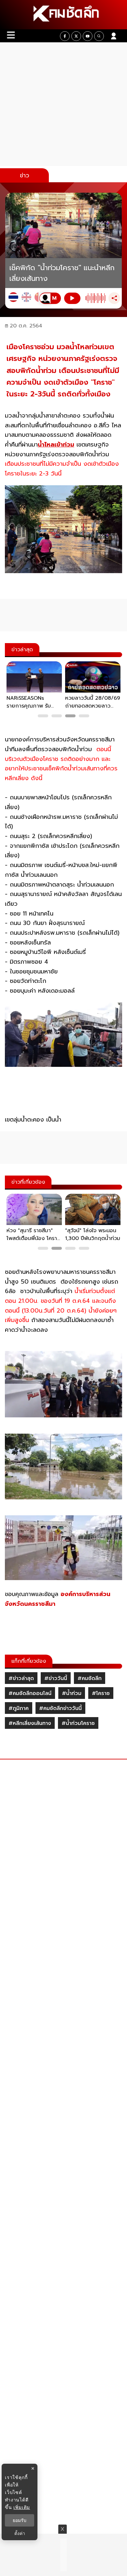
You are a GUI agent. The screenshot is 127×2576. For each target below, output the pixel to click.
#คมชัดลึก (90, 1678)
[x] (76, 36)
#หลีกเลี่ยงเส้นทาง (30, 1723)
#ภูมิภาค (19, 1708)
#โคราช (101, 1693)
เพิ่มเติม (22, 2507)
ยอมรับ (20, 2520)
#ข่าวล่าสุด (21, 1678)
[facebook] (65, 36)
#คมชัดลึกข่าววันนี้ (60, 1708)
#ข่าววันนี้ (56, 1678)
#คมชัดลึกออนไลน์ (30, 1693)
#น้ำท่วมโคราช (78, 1723)
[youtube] (88, 36)
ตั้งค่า (20, 2533)
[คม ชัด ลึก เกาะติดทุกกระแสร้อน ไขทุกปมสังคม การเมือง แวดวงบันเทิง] (63, 15)
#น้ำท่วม (72, 1693)
